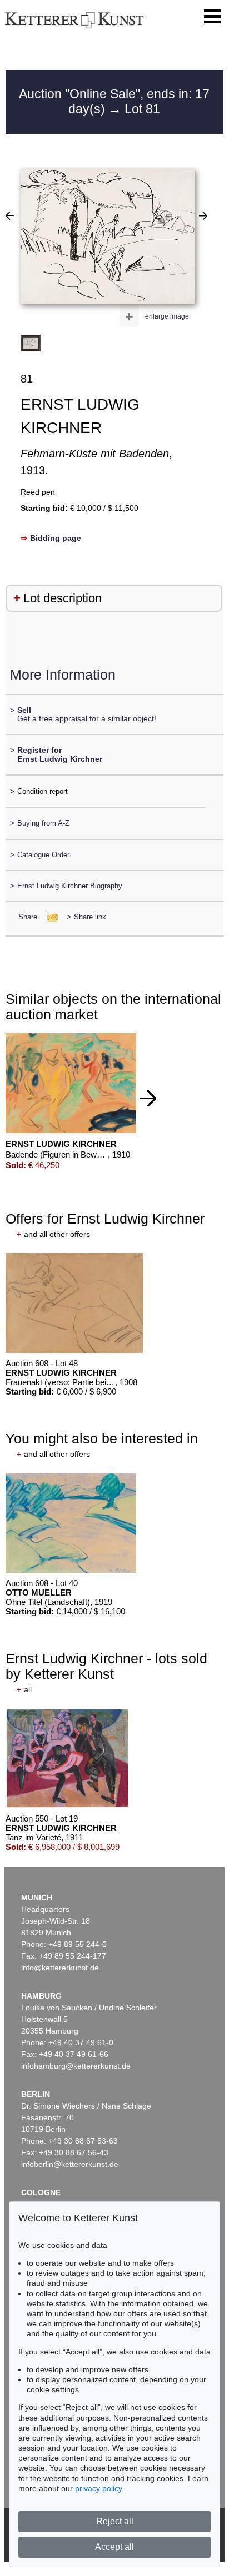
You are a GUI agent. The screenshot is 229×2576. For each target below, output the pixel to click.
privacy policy (98, 2488)
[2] (203, 215)
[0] (10, 215)
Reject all (115, 2521)
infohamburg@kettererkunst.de (76, 2066)
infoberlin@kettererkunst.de (70, 2164)
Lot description (63, 598)
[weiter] (148, 1098)
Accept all (114, 2547)
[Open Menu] (212, 17)
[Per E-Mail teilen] (49, 917)
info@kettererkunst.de (60, 1968)
